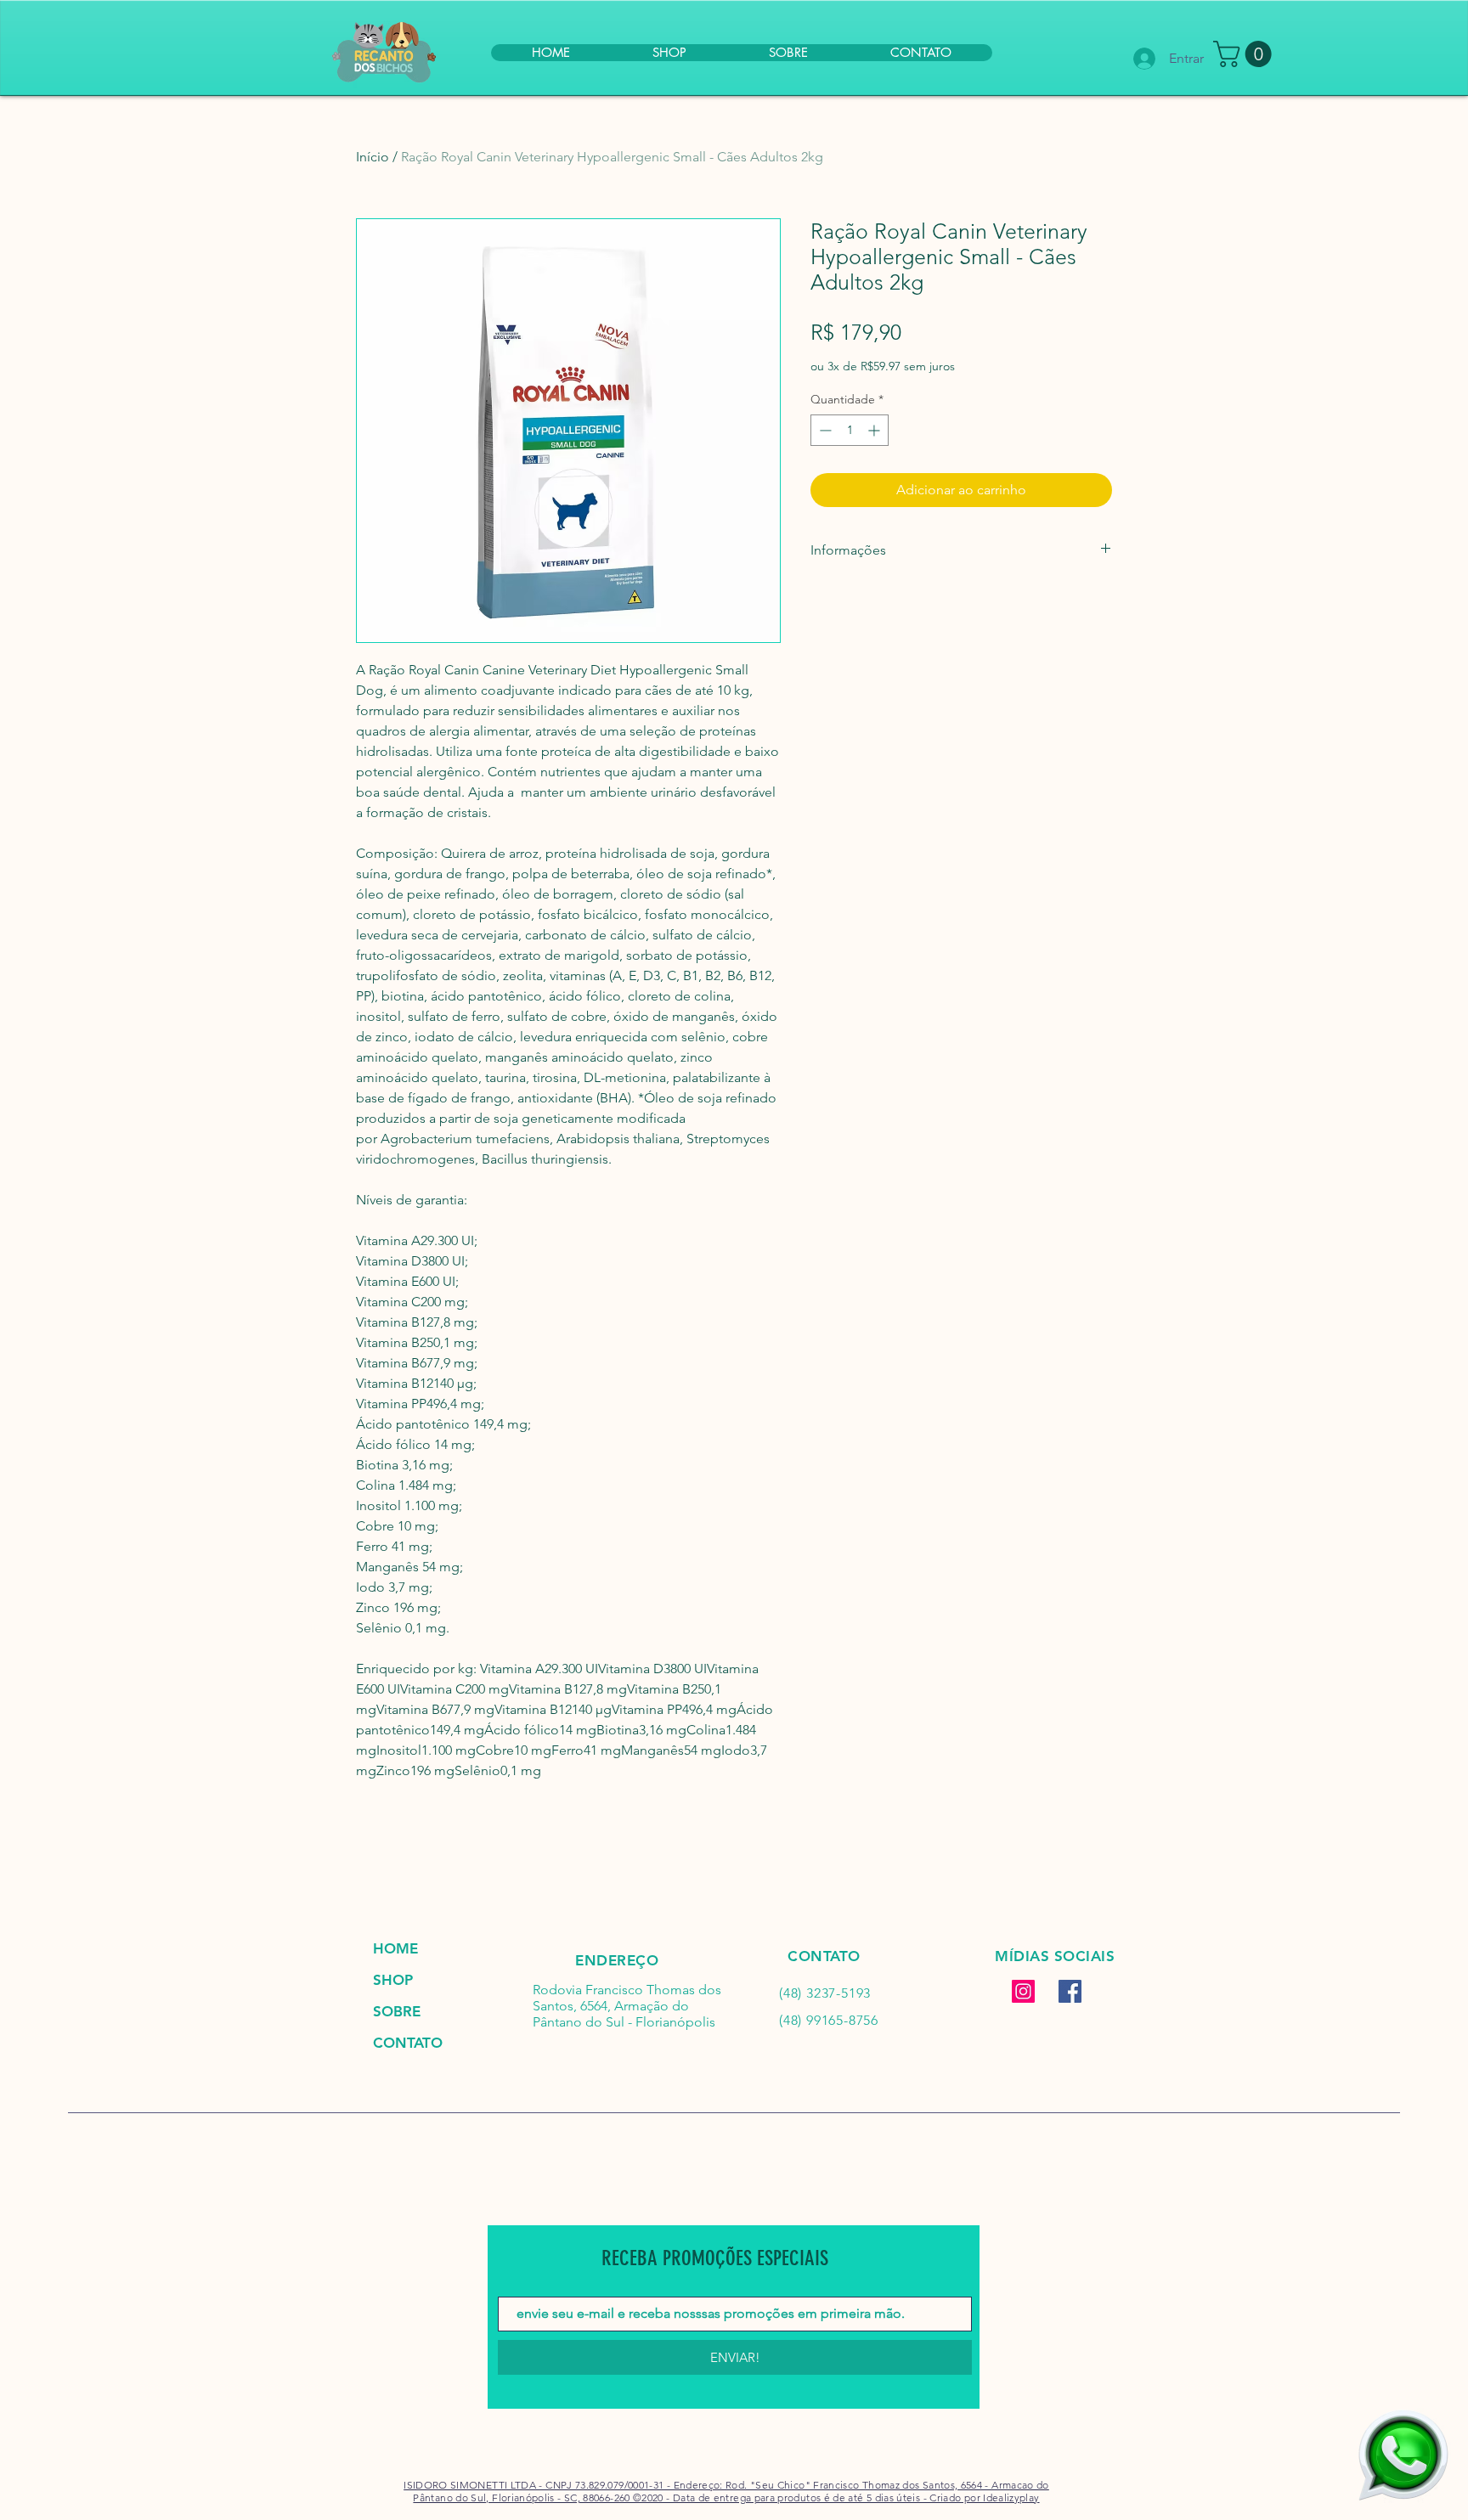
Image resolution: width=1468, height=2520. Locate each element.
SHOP (393, 1980)
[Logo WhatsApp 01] (1403, 2455)
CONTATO (408, 2043)
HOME (395, 1948)
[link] (1245, 54)
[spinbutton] (850, 430)
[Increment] (875, 430)
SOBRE (397, 2011)
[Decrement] (824, 430)
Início (373, 157)
